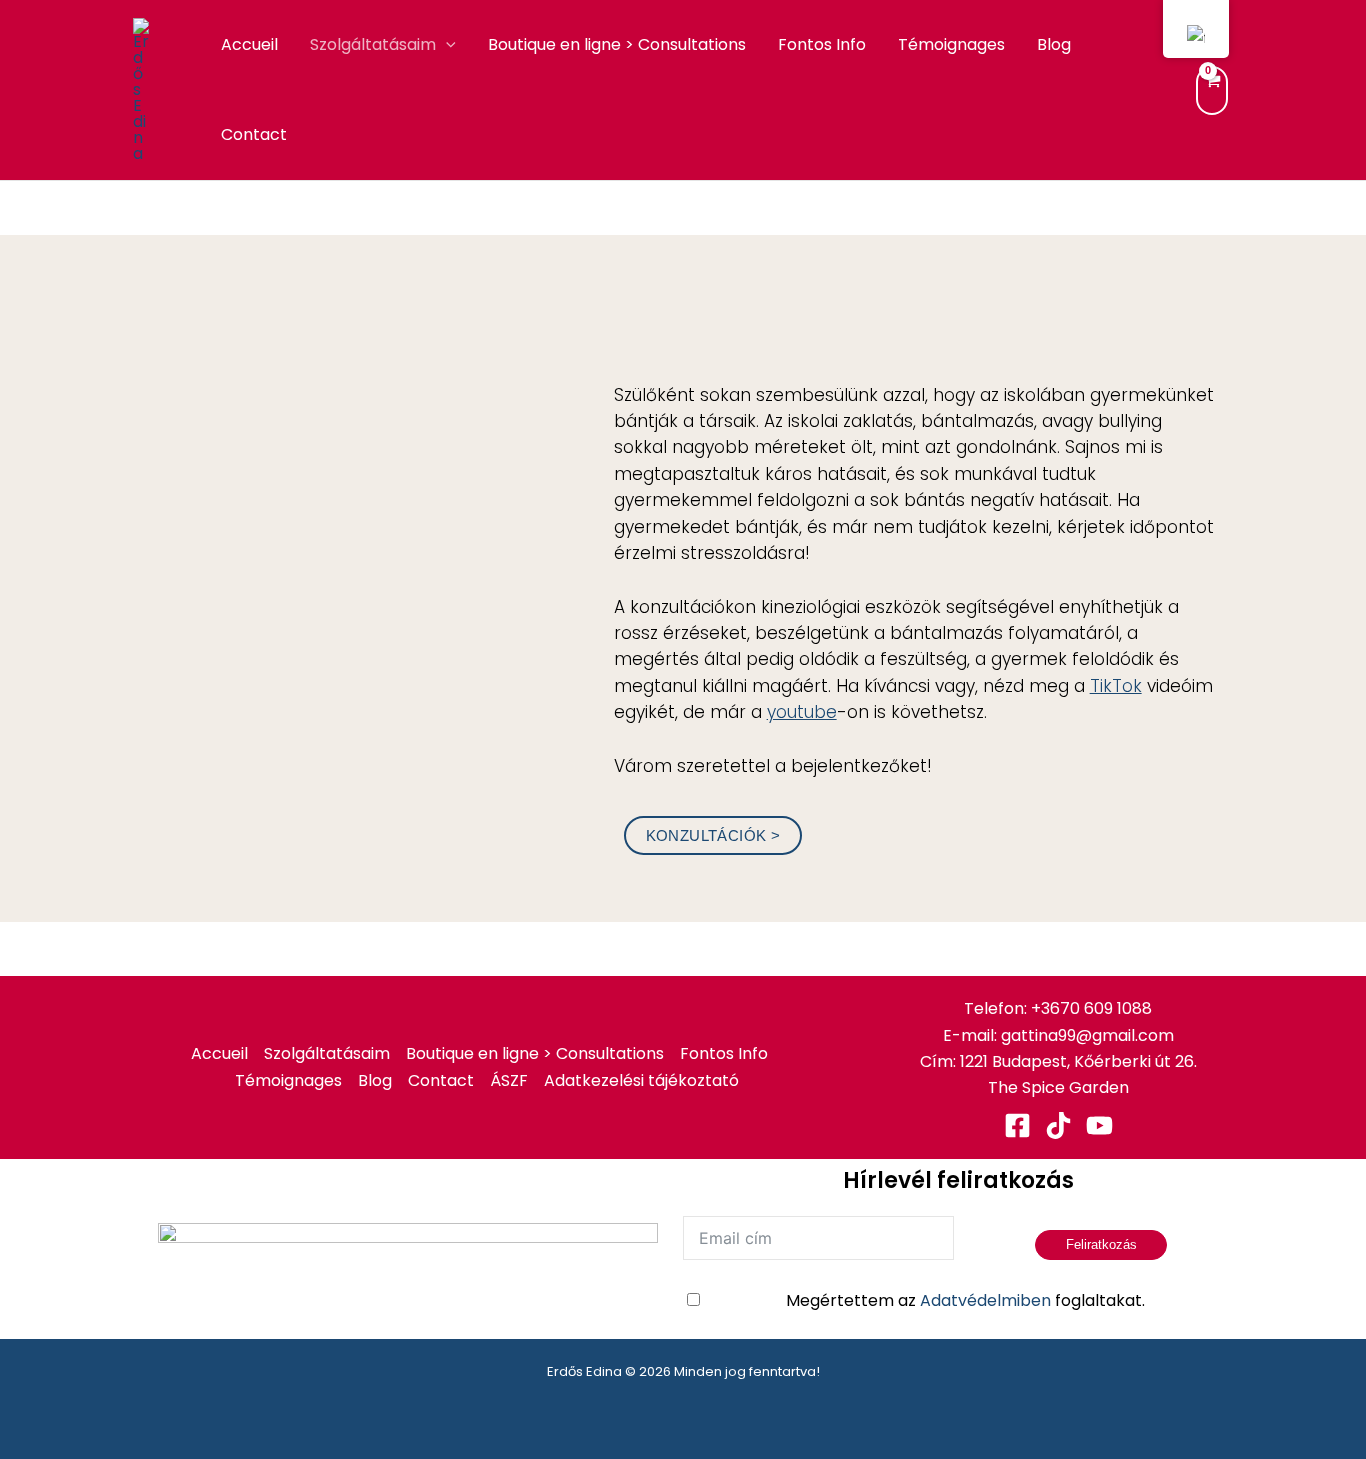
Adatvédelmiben (985, 1300)
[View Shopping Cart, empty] (1212, 90)
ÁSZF (509, 1080)
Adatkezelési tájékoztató (641, 1080)
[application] (446, 45)
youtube (802, 712)
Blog (1054, 44)
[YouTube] (1099, 1125)
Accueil (249, 44)
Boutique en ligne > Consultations (617, 44)
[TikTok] (1058, 1125)
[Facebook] (1017, 1125)
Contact (254, 134)
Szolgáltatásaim (373, 44)
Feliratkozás (1101, 1244)
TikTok (1116, 686)
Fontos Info (822, 44)
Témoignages (951, 44)
